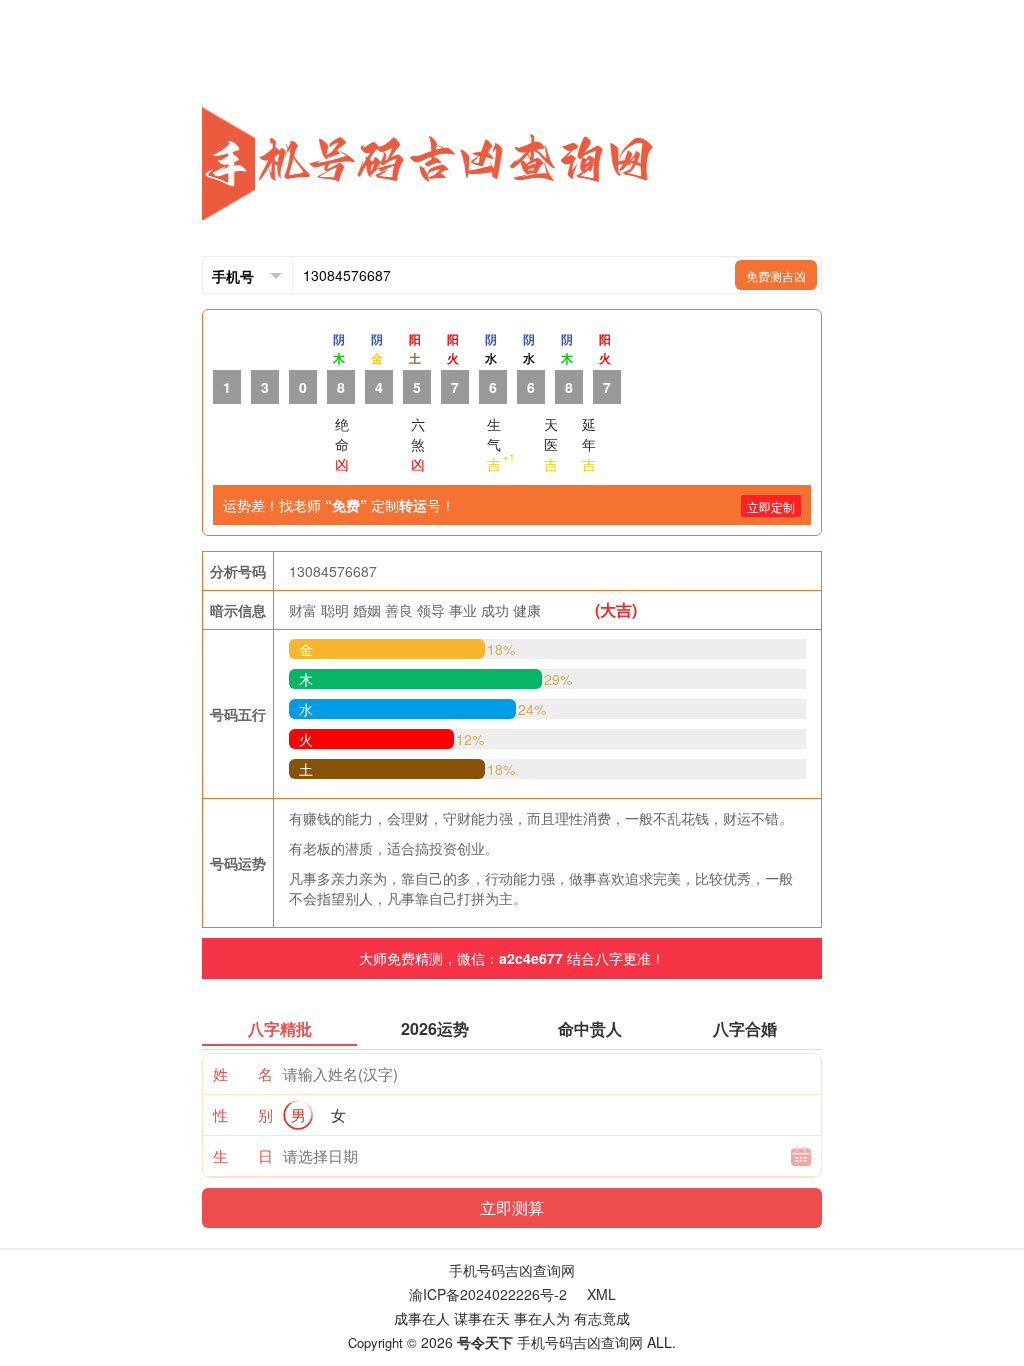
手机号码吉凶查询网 (512, 1270)
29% (558, 679)
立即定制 (771, 506)
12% (470, 739)
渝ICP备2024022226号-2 (488, 1294)
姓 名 (243, 1073)
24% (532, 709)
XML (601, 1294)
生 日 (243, 1155)
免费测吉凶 (776, 275)
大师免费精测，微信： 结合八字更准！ (512, 958)
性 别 (243, 1114)
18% (501, 649)
